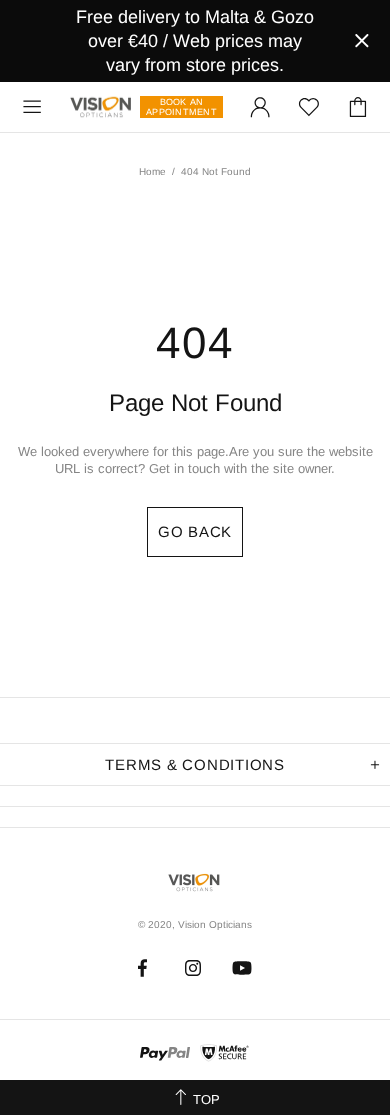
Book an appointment (181, 107)
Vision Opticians (102, 107)
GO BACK (195, 531)
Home (152, 171)
